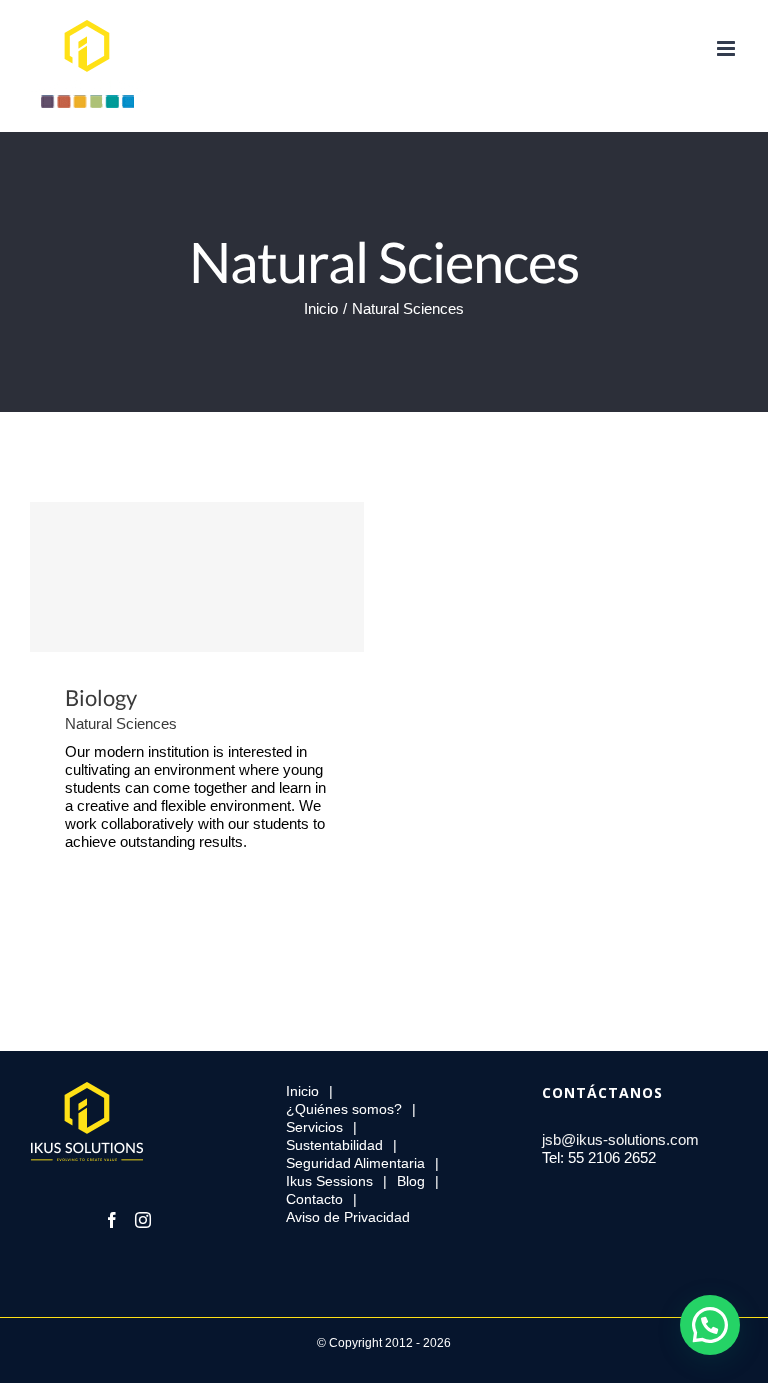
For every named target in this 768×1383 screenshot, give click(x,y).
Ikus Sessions (329, 1181)
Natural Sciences (121, 723)
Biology (197, 577)
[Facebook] (112, 1220)
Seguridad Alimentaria (355, 1163)
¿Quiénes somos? (344, 1109)
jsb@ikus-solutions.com (620, 1139)
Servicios (314, 1127)
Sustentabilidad (334, 1145)
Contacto (314, 1199)
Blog (411, 1181)
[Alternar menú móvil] (727, 48)
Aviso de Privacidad (348, 1217)
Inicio (302, 1091)
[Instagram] (143, 1220)
